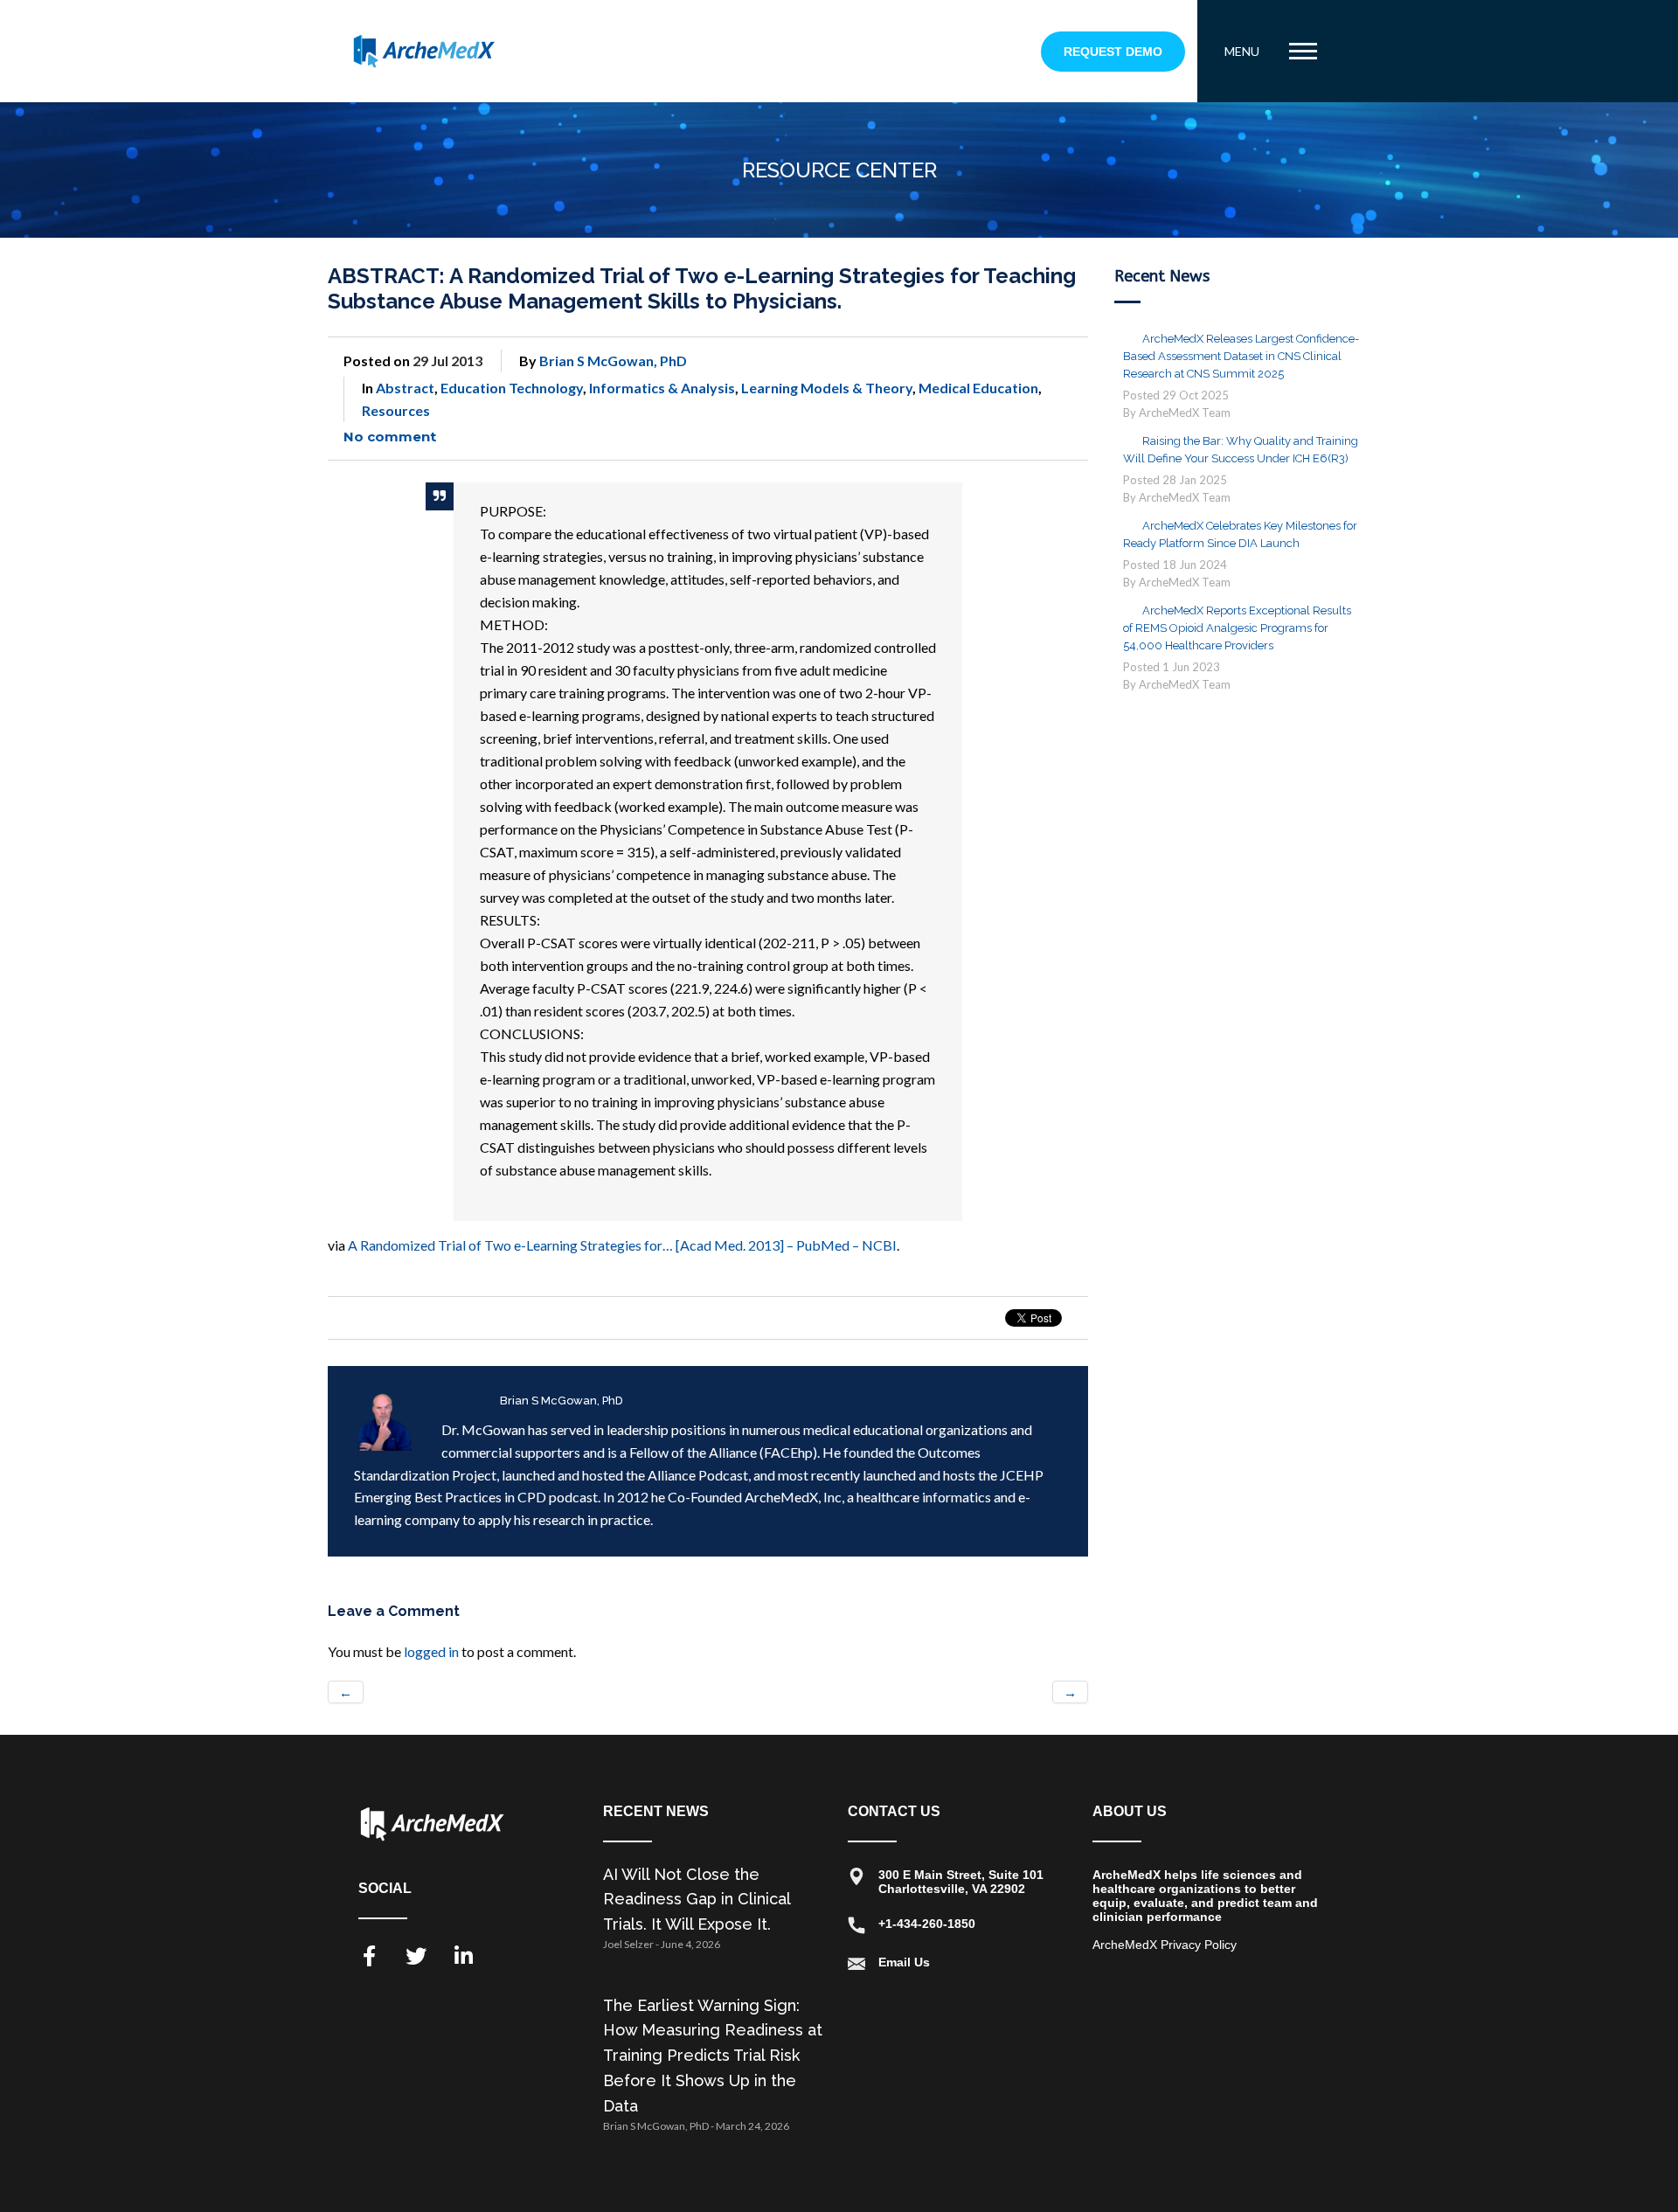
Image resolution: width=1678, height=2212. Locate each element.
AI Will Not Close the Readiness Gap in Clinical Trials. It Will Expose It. (697, 1900)
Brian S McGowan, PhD (613, 361)
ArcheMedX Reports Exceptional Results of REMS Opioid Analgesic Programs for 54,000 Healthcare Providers (1237, 628)
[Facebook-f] (369, 1956)
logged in (431, 1651)
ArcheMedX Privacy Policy (1165, 1945)
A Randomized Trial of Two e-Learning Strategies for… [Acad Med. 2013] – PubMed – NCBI (622, 1245)
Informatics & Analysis (662, 388)
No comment (390, 437)
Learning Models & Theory (827, 388)
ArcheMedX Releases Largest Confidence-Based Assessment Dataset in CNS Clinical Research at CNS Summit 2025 (1241, 356)
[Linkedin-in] (463, 1956)
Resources (396, 410)
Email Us (904, 1962)
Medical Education (978, 388)
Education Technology (512, 388)
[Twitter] (416, 1956)
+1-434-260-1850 (927, 1924)
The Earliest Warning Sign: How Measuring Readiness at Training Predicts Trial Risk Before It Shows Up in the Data (713, 2056)
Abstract (405, 388)
